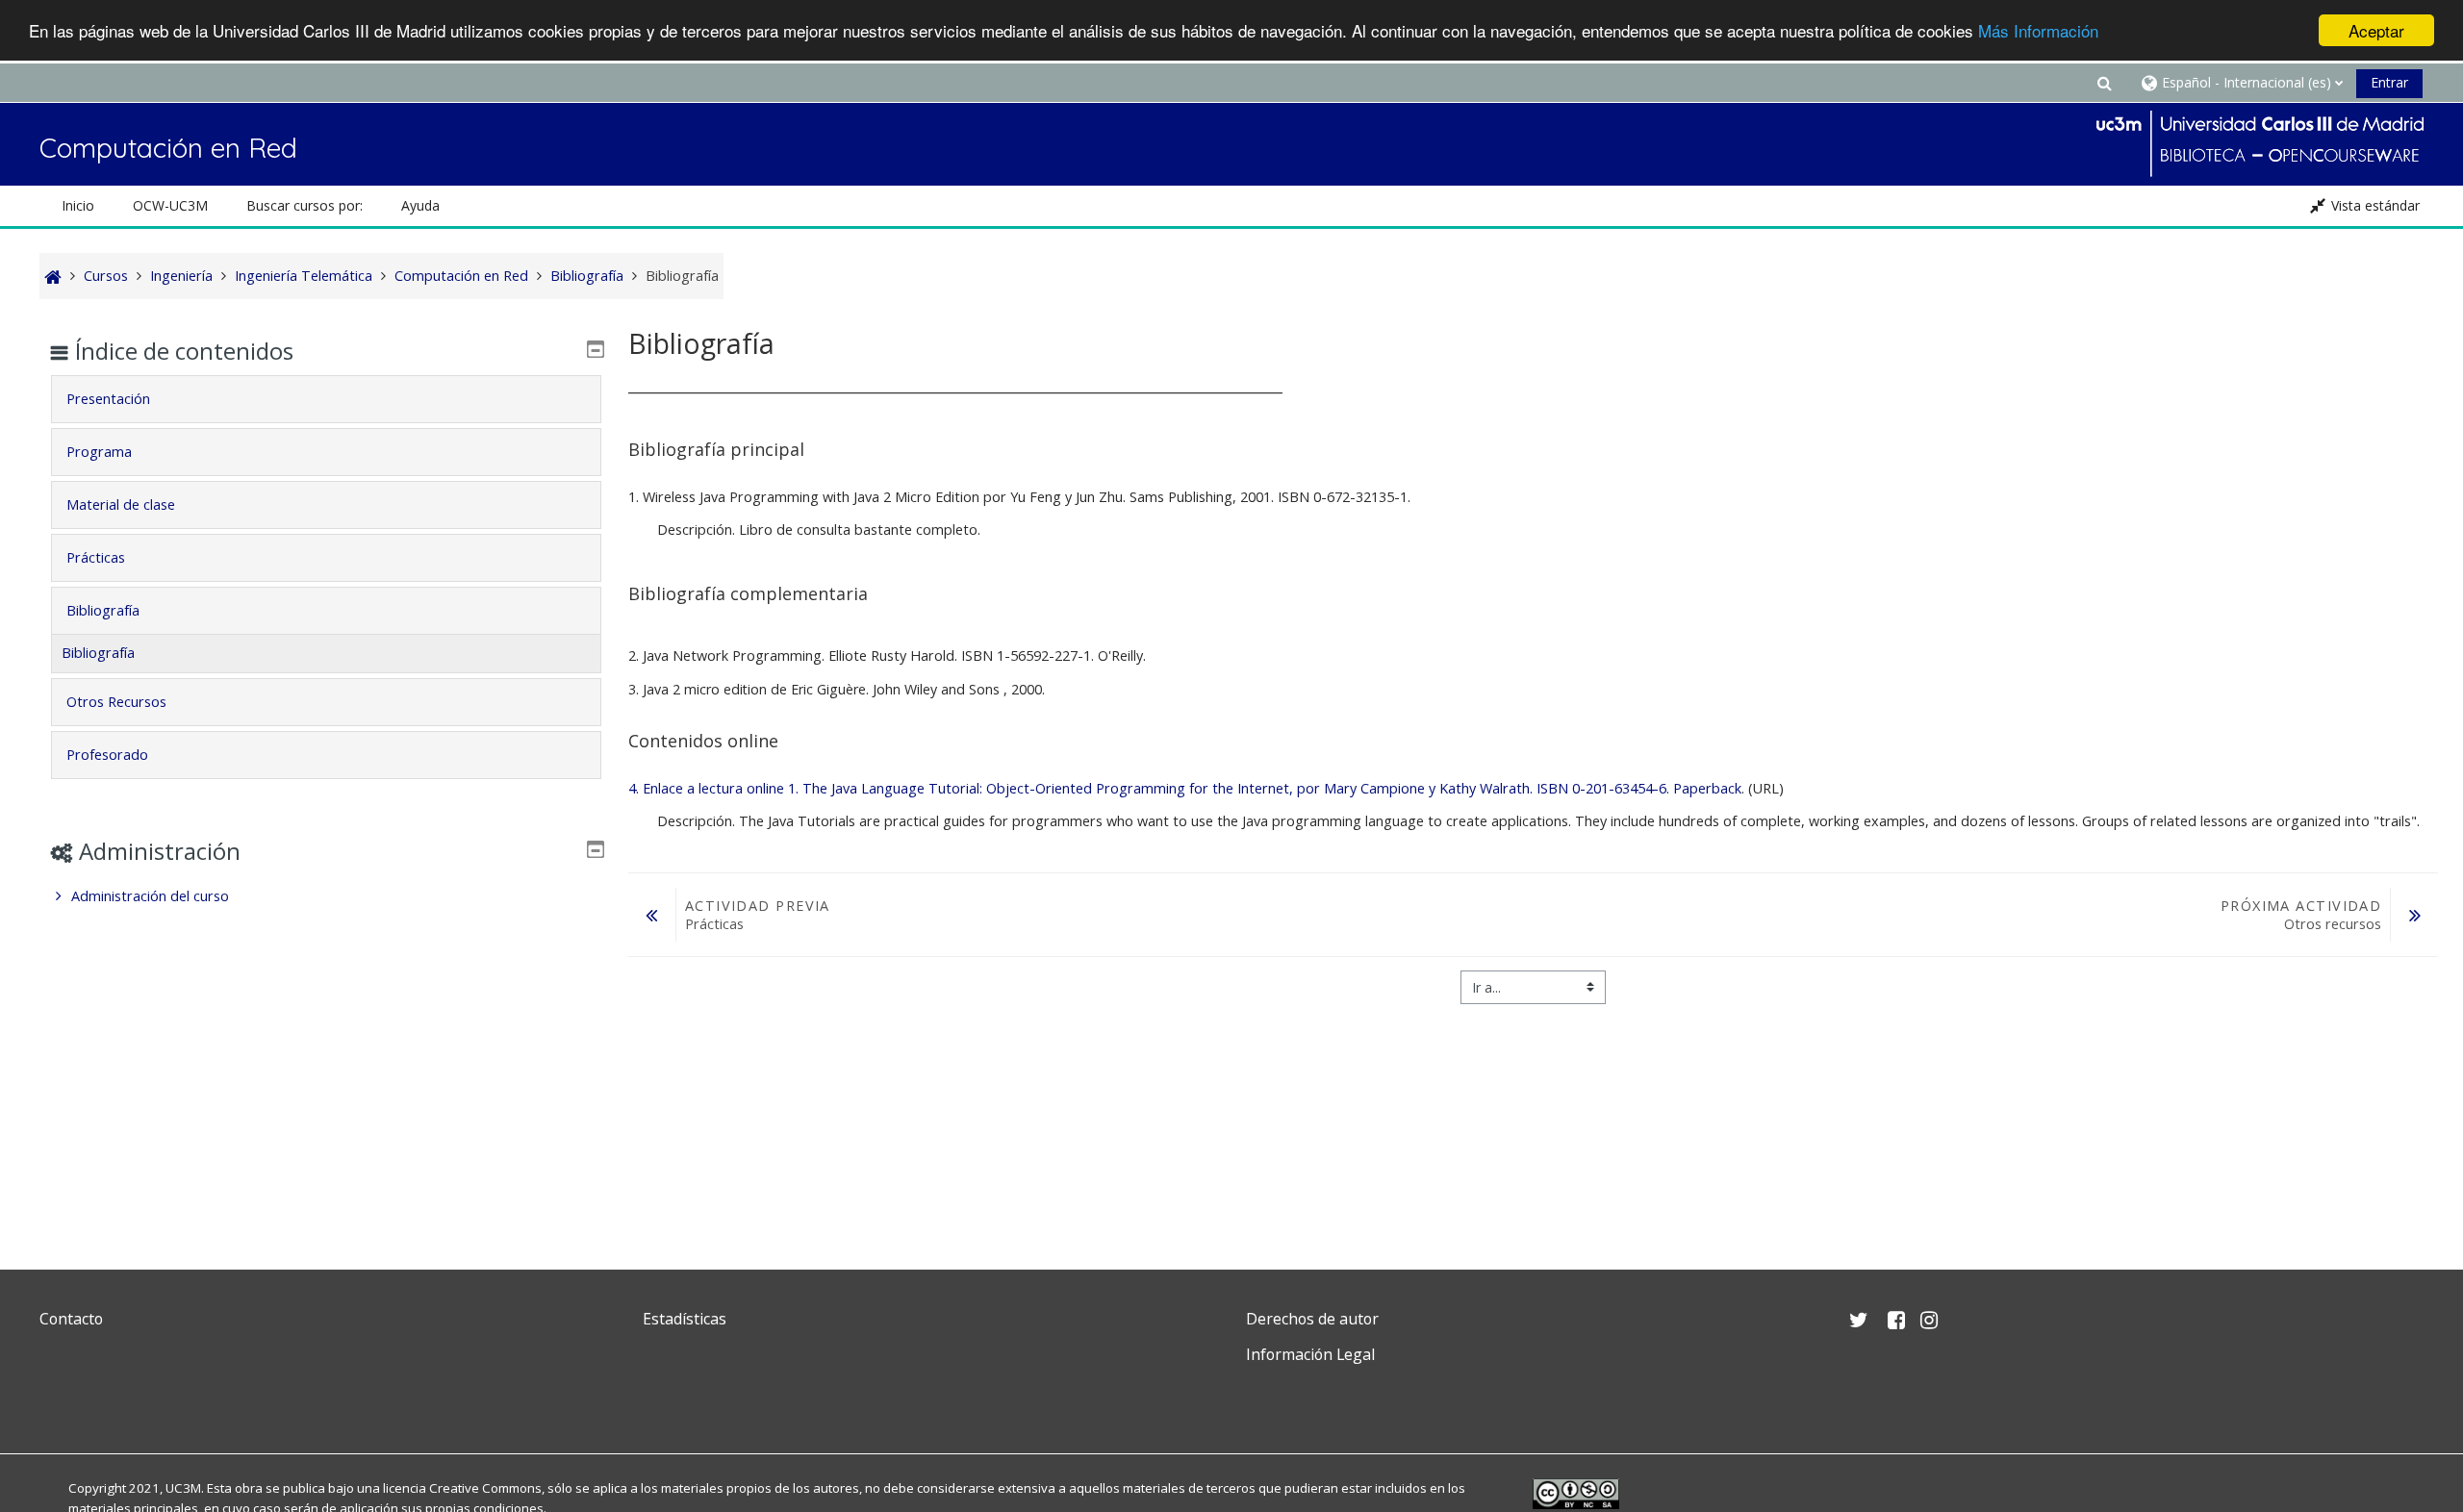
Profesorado (107, 755)
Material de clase (121, 504)
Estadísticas (685, 1319)
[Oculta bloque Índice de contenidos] (596, 349)
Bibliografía (103, 610)
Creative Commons (485, 1488)
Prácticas (96, 557)
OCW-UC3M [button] (170, 205)
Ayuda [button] (420, 205)
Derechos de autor (1312, 1319)
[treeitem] (326, 896)
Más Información (2038, 31)
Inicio (78, 205)
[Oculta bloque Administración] (596, 849)
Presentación (108, 399)
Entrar (2389, 82)
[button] (2104, 82)
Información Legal (1310, 1354)
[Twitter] (59, 1400)
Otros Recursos (116, 702)
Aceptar (2376, 30)
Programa (99, 452)
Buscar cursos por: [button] (305, 205)
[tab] (326, 399)
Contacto (71, 1319)
